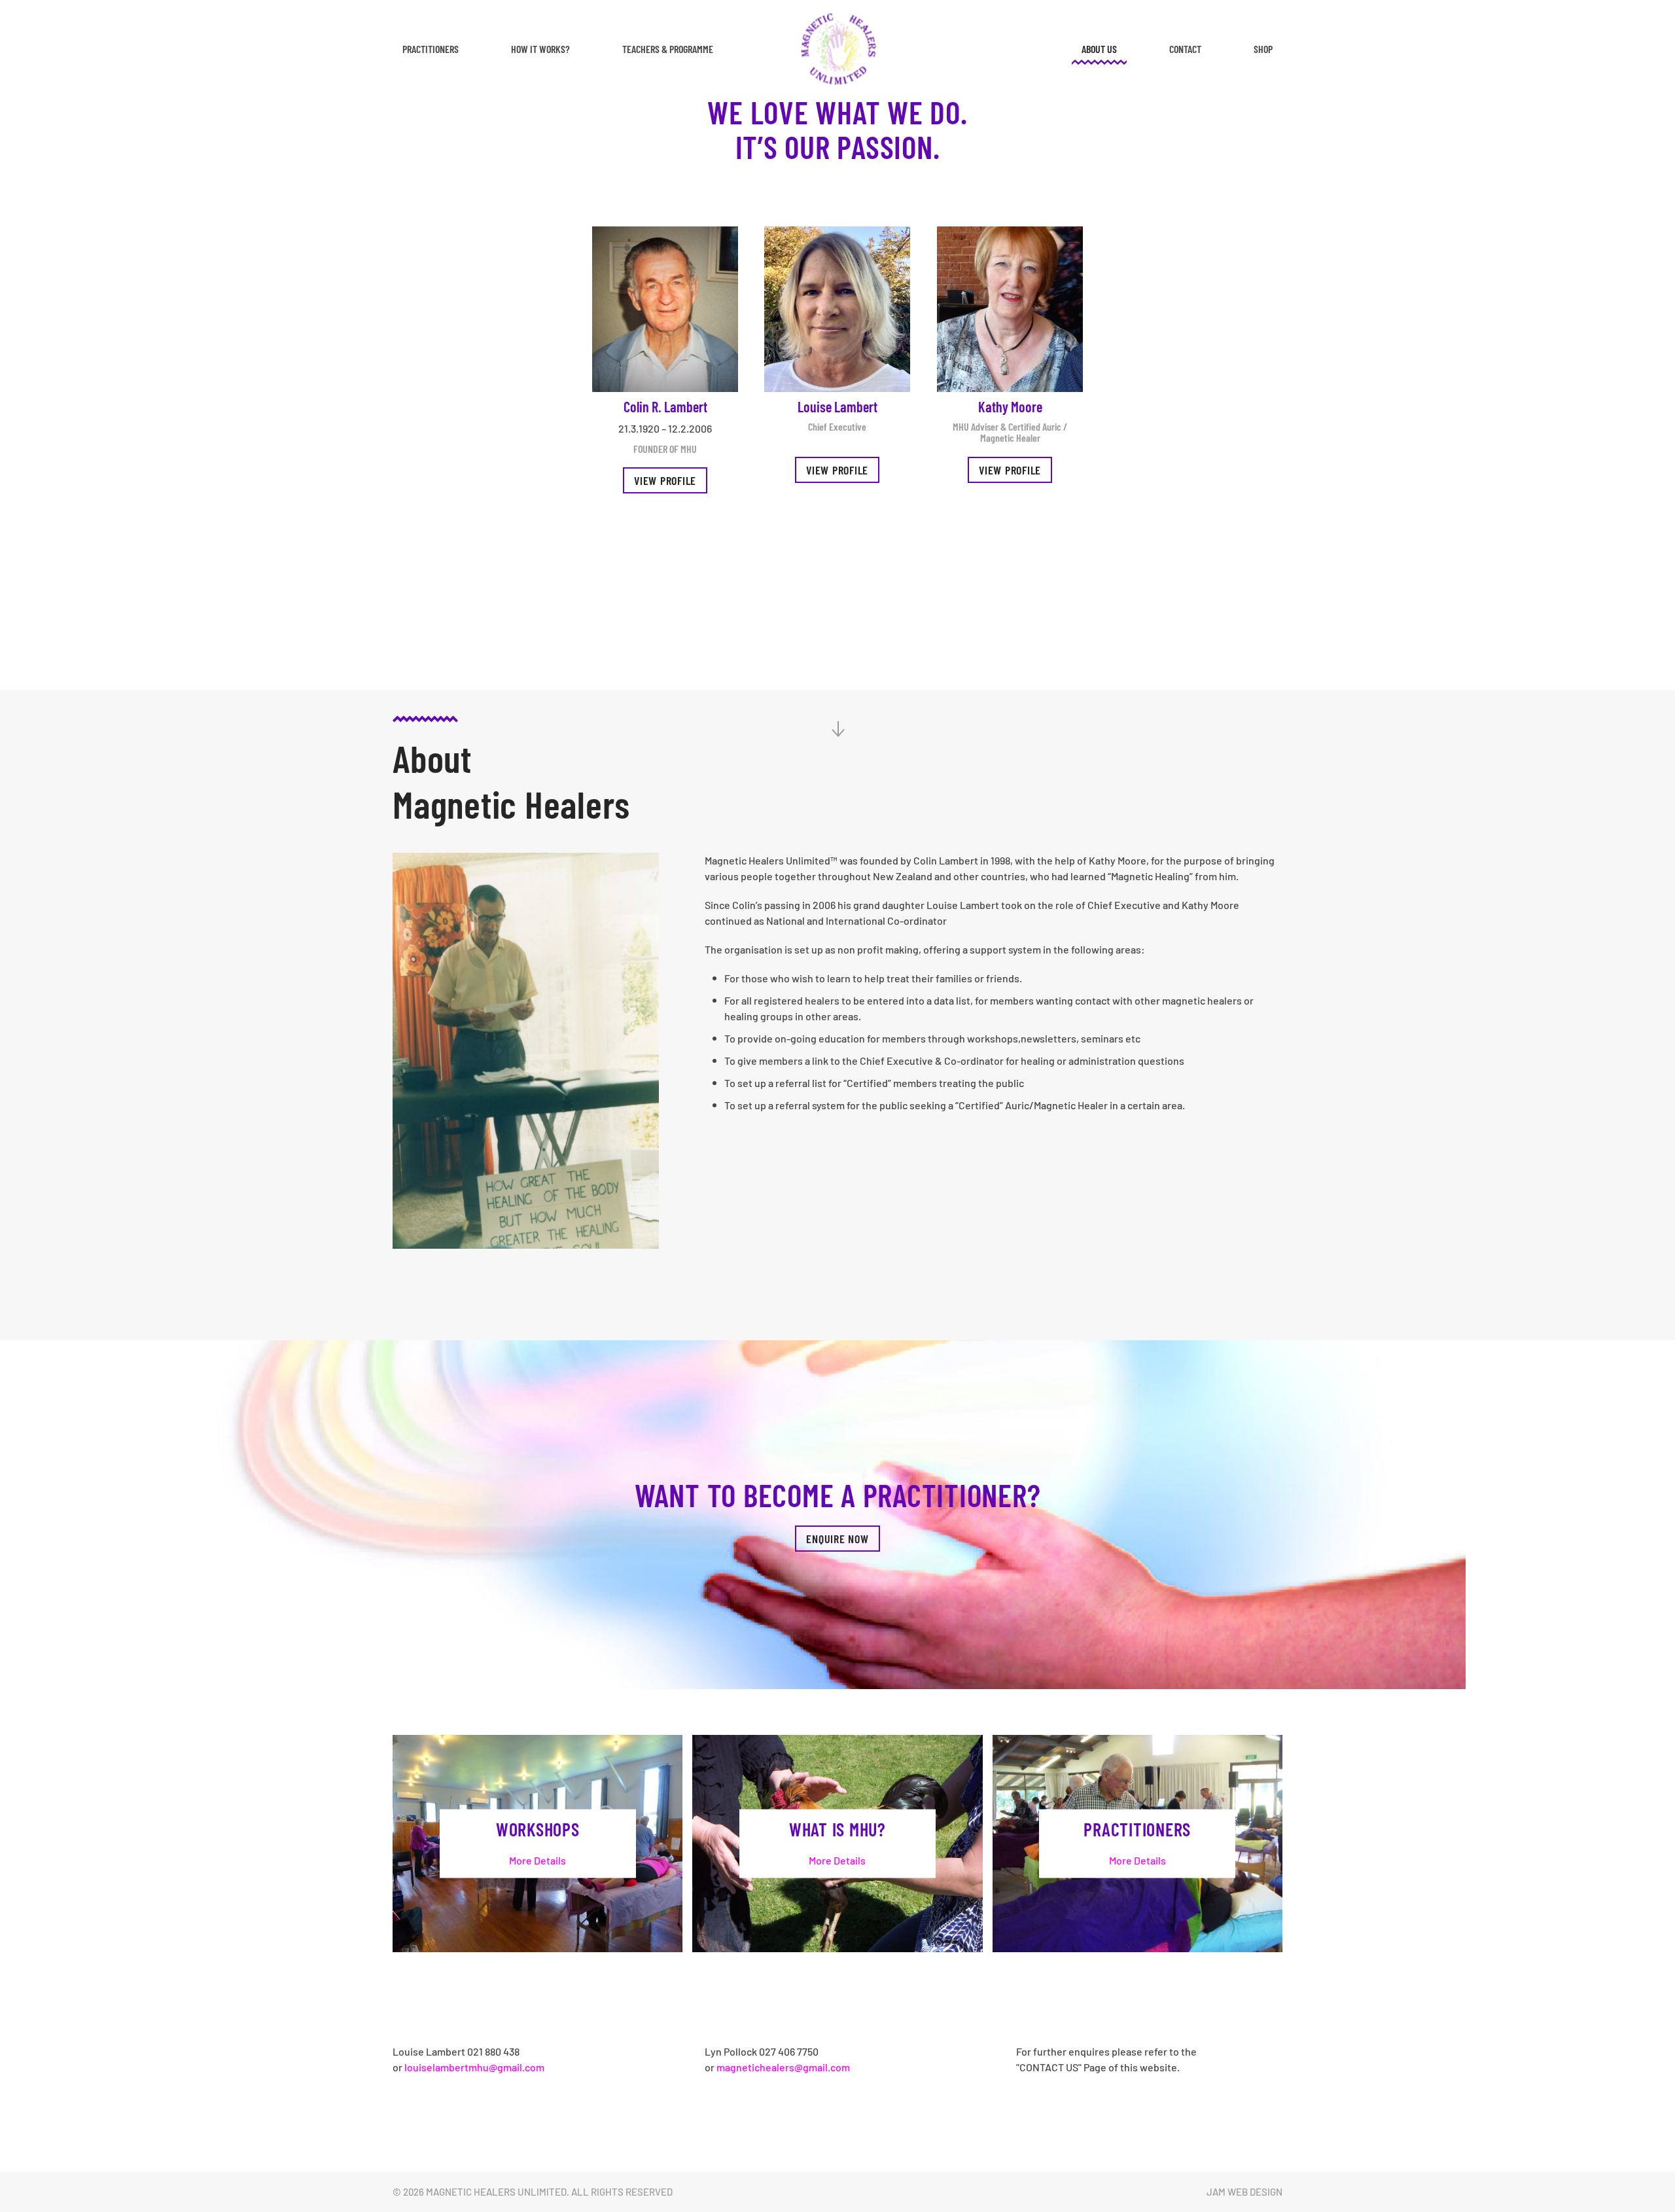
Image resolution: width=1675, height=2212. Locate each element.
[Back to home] (837, 49)
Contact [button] (1185, 49)
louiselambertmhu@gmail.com (474, 2067)
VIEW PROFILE (838, 470)
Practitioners (431, 49)
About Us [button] (1099, 49)
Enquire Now (837, 1539)
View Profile (665, 480)
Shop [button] (1263, 49)
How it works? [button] (540, 49)
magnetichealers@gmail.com (783, 2067)
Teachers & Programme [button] (668, 49)
